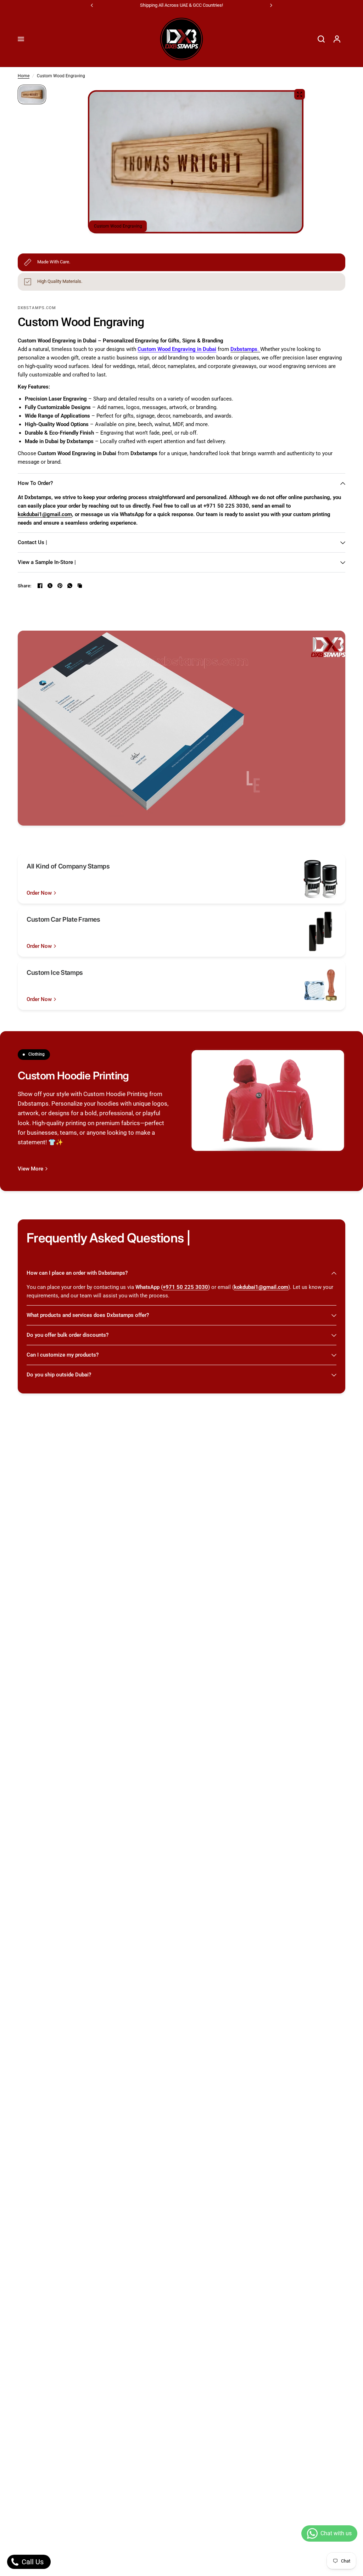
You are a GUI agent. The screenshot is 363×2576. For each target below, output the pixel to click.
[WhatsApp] (70, 586)
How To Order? (35, 483)
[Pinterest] (60, 586)
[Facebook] (40, 586)
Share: (25, 586)
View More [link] (30, 1169)
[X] (50, 586)
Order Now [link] (39, 893)
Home (24, 76)
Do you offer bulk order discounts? (68, 1335)
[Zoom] (300, 94)
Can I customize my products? (63, 1355)
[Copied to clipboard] (80, 586)
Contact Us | (32, 542)
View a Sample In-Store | (47, 562)
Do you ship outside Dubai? (59, 1375)
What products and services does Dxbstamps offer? (88, 1315)
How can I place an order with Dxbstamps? (77, 1273)
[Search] (321, 39)
